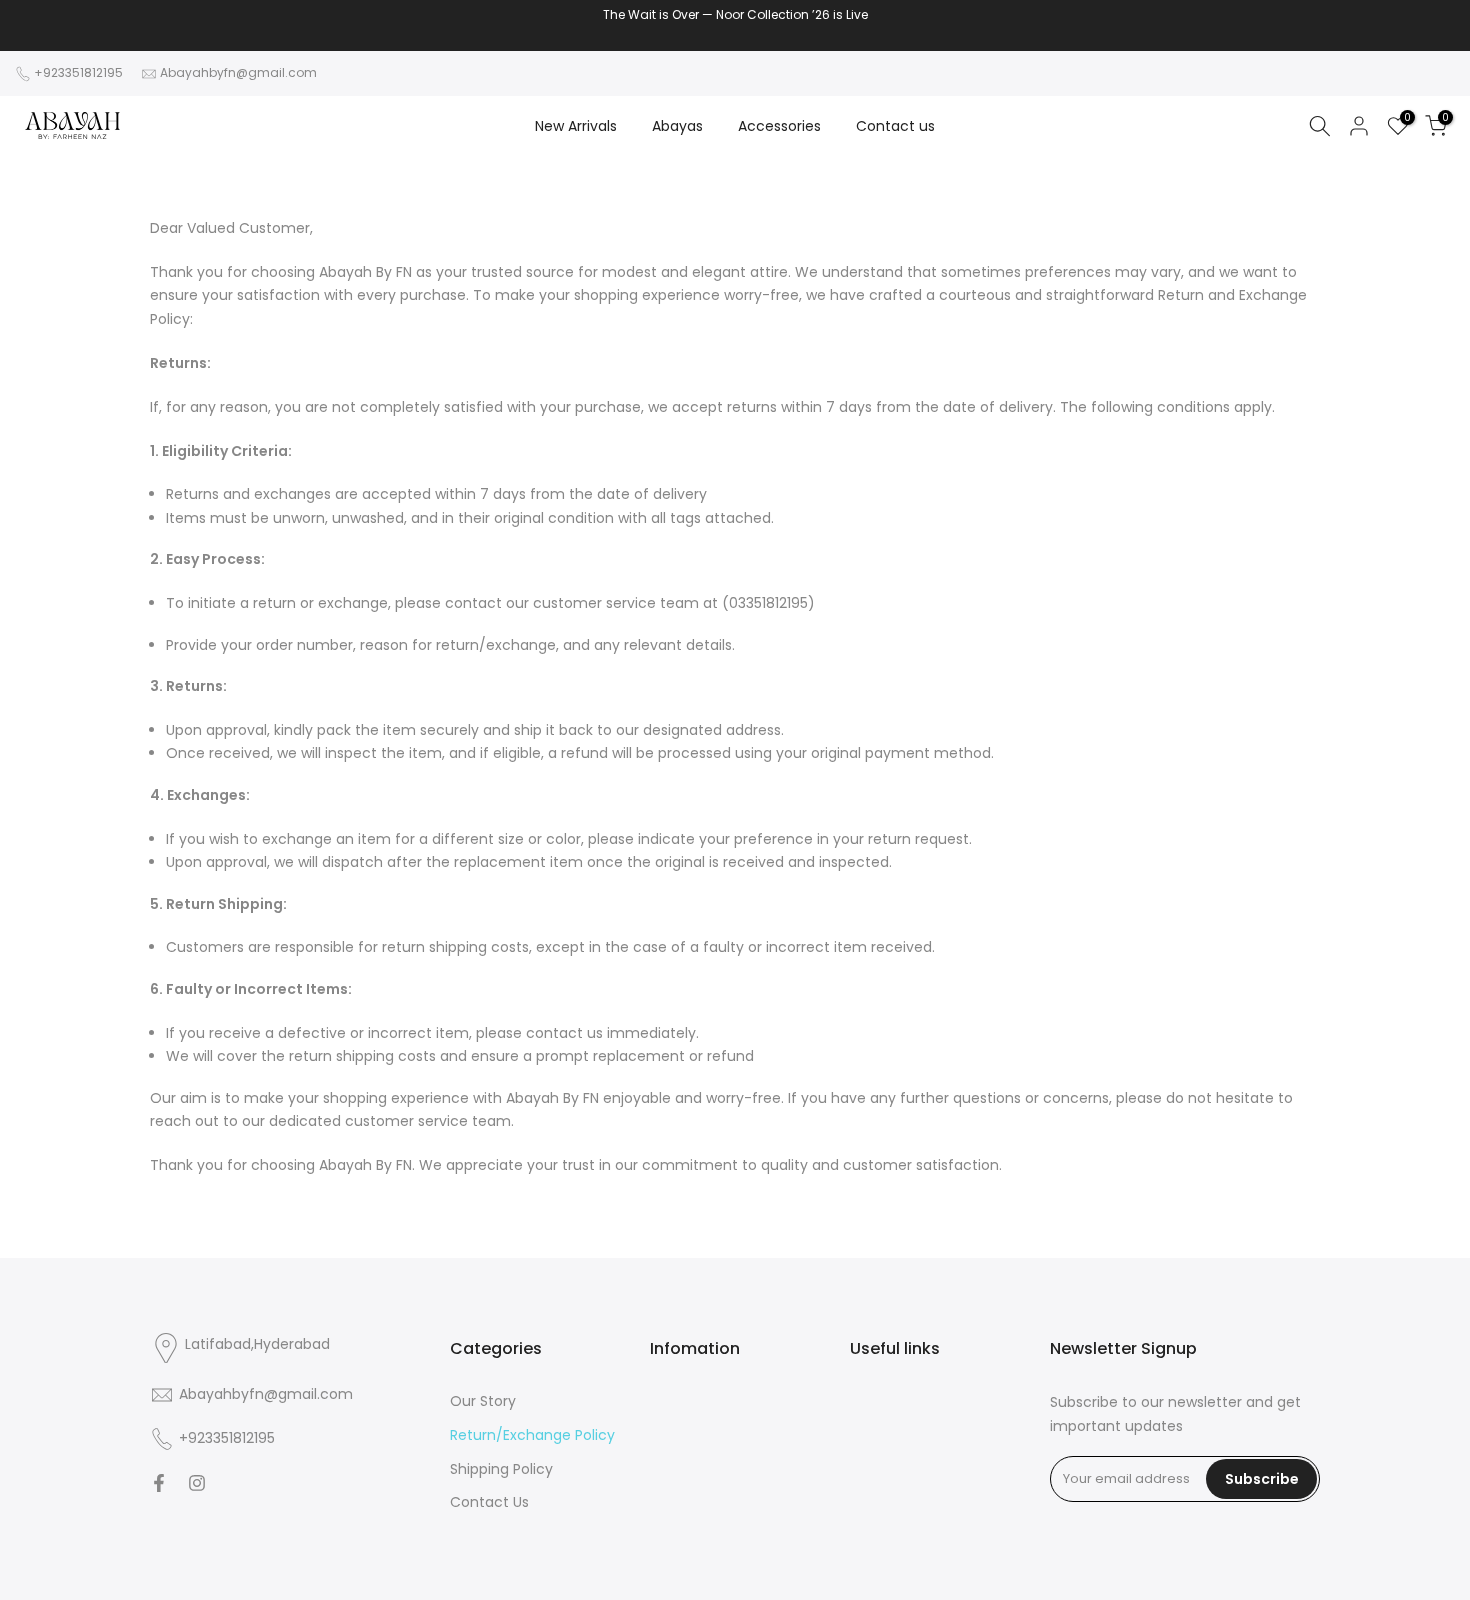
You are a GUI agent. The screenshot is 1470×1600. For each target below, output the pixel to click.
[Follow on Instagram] (197, 1483)
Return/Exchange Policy (532, 1435)
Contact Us (489, 1502)
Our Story (483, 1401)
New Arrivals (576, 126)
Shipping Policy (501, 1469)
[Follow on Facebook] (159, 1483)
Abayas (677, 126)
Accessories (779, 126)
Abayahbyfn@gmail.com (238, 72)
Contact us (895, 126)
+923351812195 (78, 72)
